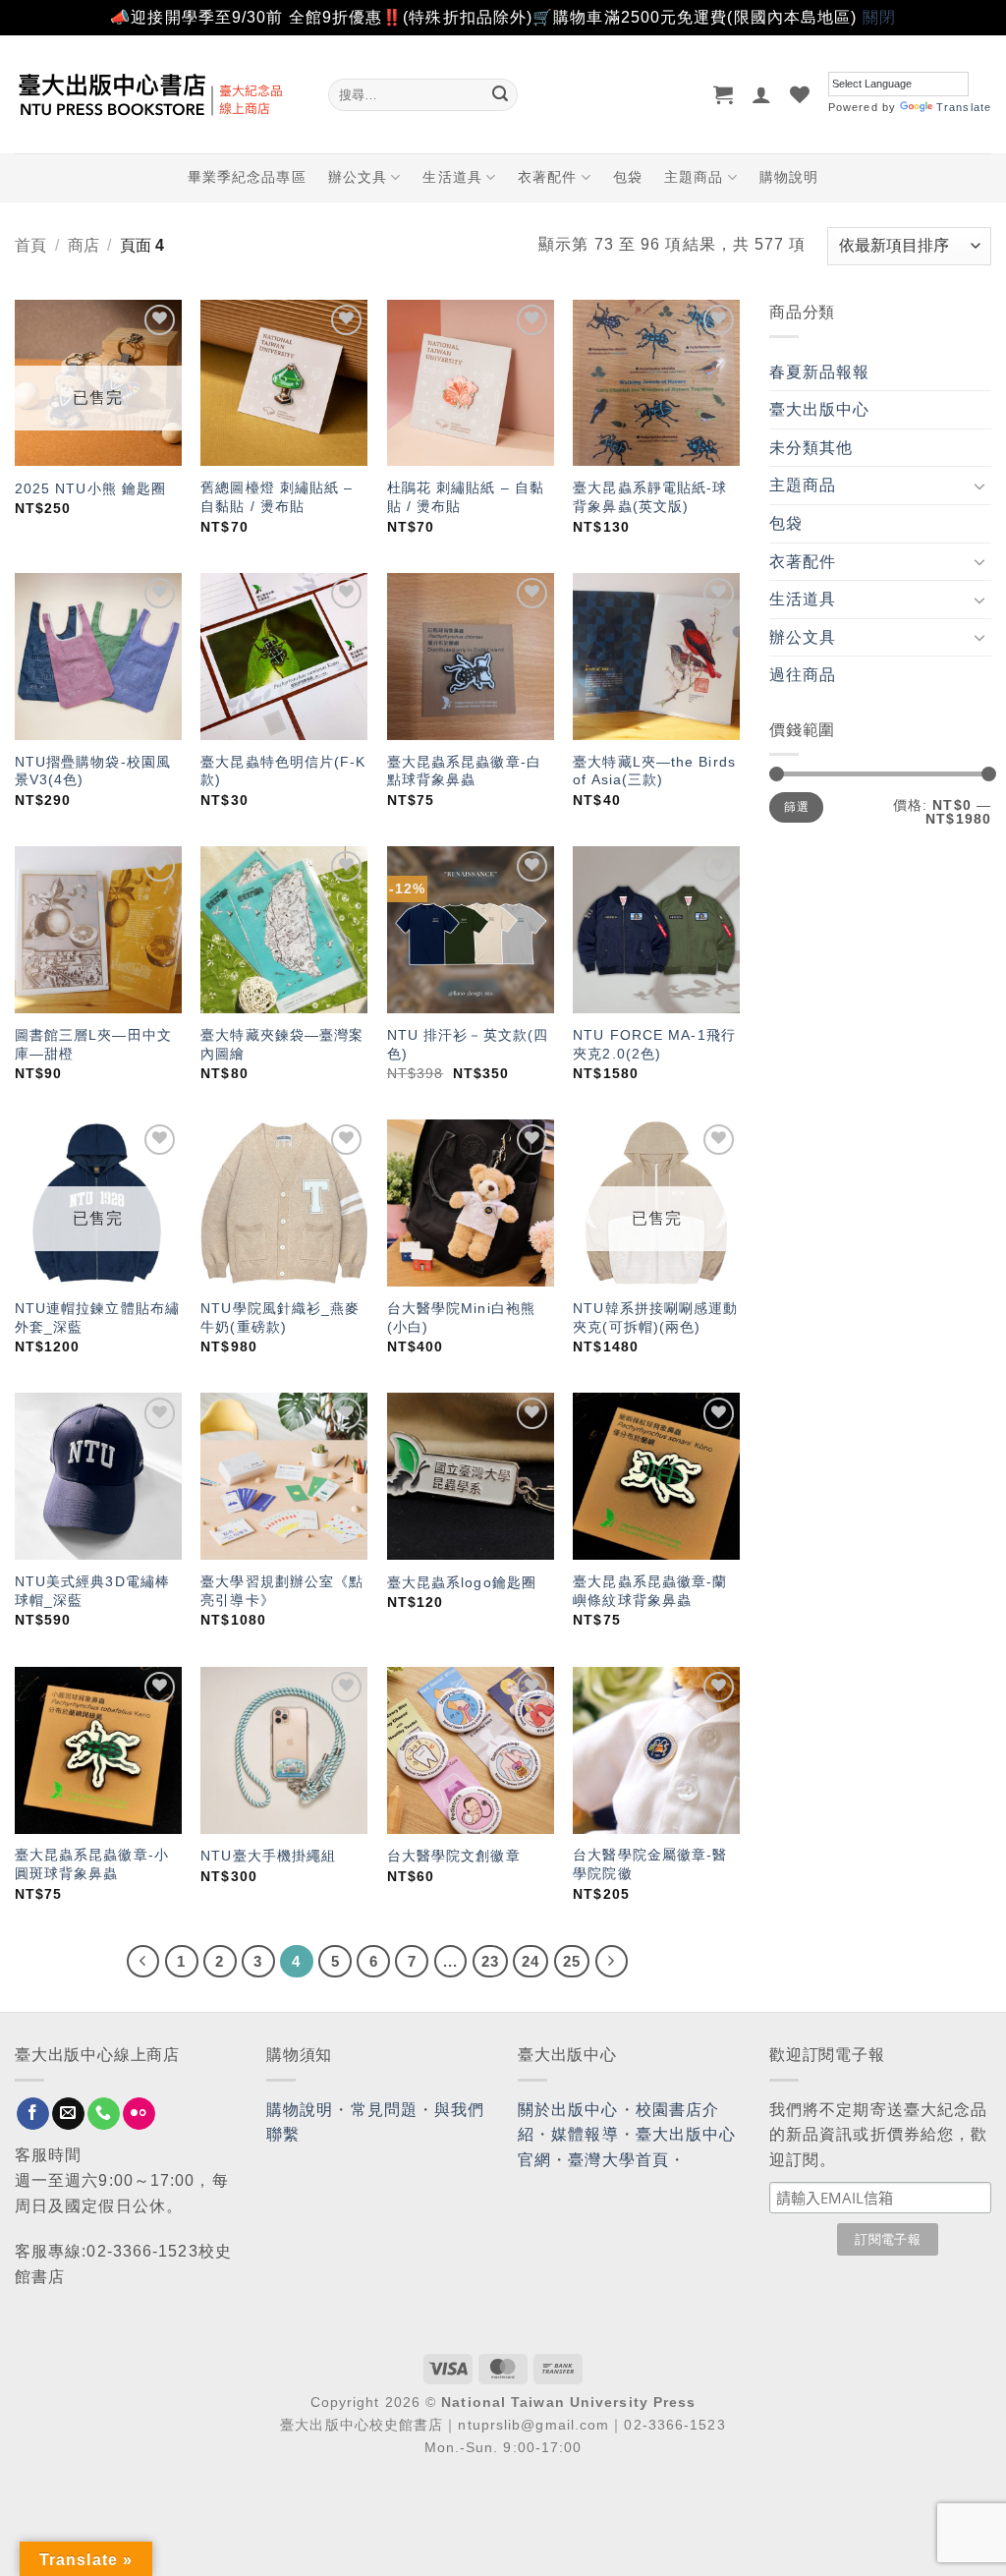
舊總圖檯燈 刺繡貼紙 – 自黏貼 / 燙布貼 (277, 497)
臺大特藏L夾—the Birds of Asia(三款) (654, 771)
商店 (84, 245)
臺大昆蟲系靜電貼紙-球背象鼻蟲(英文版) (650, 497)
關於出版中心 (568, 2110)
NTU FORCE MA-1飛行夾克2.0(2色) (654, 1044)
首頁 (30, 245)
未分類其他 (811, 448)
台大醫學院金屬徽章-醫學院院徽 (650, 1864)
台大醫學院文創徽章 (454, 1856)
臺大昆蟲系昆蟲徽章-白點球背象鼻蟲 (464, 771)
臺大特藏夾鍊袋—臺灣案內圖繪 (282, 1044)
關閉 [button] (879, 17)
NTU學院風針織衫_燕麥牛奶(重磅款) (280, 1317)
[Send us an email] (68, 2114)
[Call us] (104, 2114)
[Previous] (143, 1962)
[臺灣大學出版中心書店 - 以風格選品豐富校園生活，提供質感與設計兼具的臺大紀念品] (157, 94)
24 (531, 1961)
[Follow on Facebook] (33, 2114)
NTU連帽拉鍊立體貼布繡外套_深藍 (97, 1317)
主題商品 (694, 177)
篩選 (796, 807)
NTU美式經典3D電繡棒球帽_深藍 (92, 1591)
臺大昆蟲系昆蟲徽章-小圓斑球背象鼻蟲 (92, 1864)
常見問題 (384, 2110)
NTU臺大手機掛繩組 (268, 1856)
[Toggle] (979, 486)
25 (572, 1961)
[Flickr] (139, 2114)
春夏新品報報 (820, 372)
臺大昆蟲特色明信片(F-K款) (283, 771)
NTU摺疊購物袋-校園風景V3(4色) (93, 771)
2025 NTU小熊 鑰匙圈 (90, 488)
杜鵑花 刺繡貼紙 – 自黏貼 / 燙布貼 (466, 497)
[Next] (612, 1962)
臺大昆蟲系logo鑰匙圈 (462, 1582)
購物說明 (789, 177)
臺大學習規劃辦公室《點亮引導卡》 (282, 1591)
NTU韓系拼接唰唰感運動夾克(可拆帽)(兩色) (655, 1317)
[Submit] (500, 94)
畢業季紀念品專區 (247, 177)
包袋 (628, 177)
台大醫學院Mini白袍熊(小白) (461, 1317)
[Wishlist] (800, 94)
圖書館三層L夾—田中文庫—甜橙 (93, 1044)
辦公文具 (358, 177)
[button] (724, 94)
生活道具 (452, 177)
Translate (964, 107)
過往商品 (803, 675)
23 (490, 1961)
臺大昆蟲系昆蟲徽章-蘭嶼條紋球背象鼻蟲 (650, 1591)
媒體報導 (585, 2134)
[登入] (762, 94)
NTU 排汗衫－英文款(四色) (468, 1044)
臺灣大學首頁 (618, 2160)
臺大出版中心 (820, 409)
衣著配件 (547, 177)
